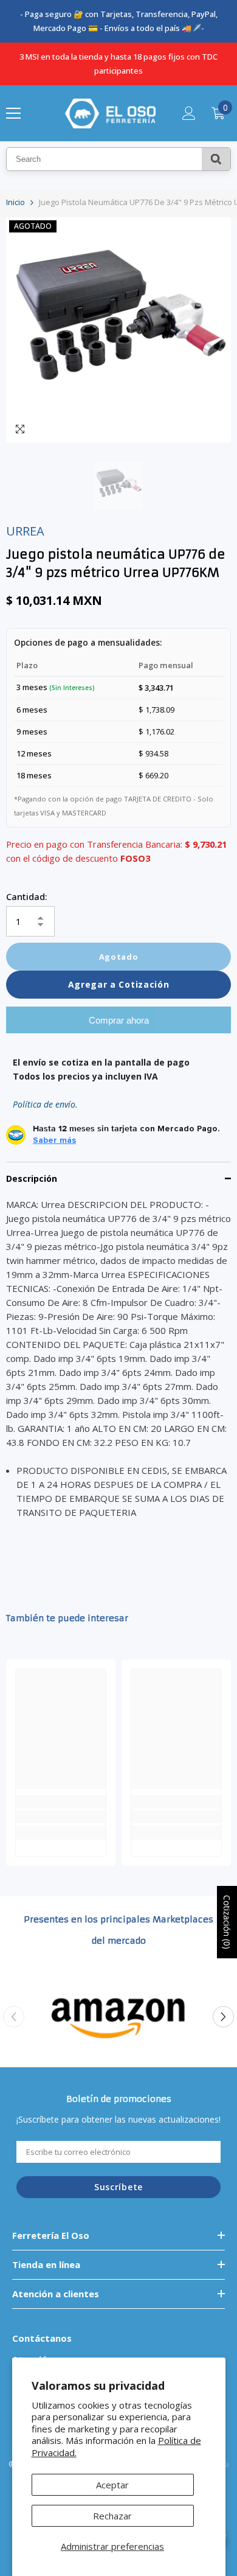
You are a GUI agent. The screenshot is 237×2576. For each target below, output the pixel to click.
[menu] (13, 113)
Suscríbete (118, 2187)
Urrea (25, 531)
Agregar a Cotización (119, 984)
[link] (61, 1817)
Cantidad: (27, 896)
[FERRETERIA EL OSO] (118, 2017)
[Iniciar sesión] (189, 113)
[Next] (223, 2017)
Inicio (15, 202)
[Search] (216, 159)
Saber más (54, 1140)
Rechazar (112, 2516)
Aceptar (112, 2485)
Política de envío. (45, 1104)
